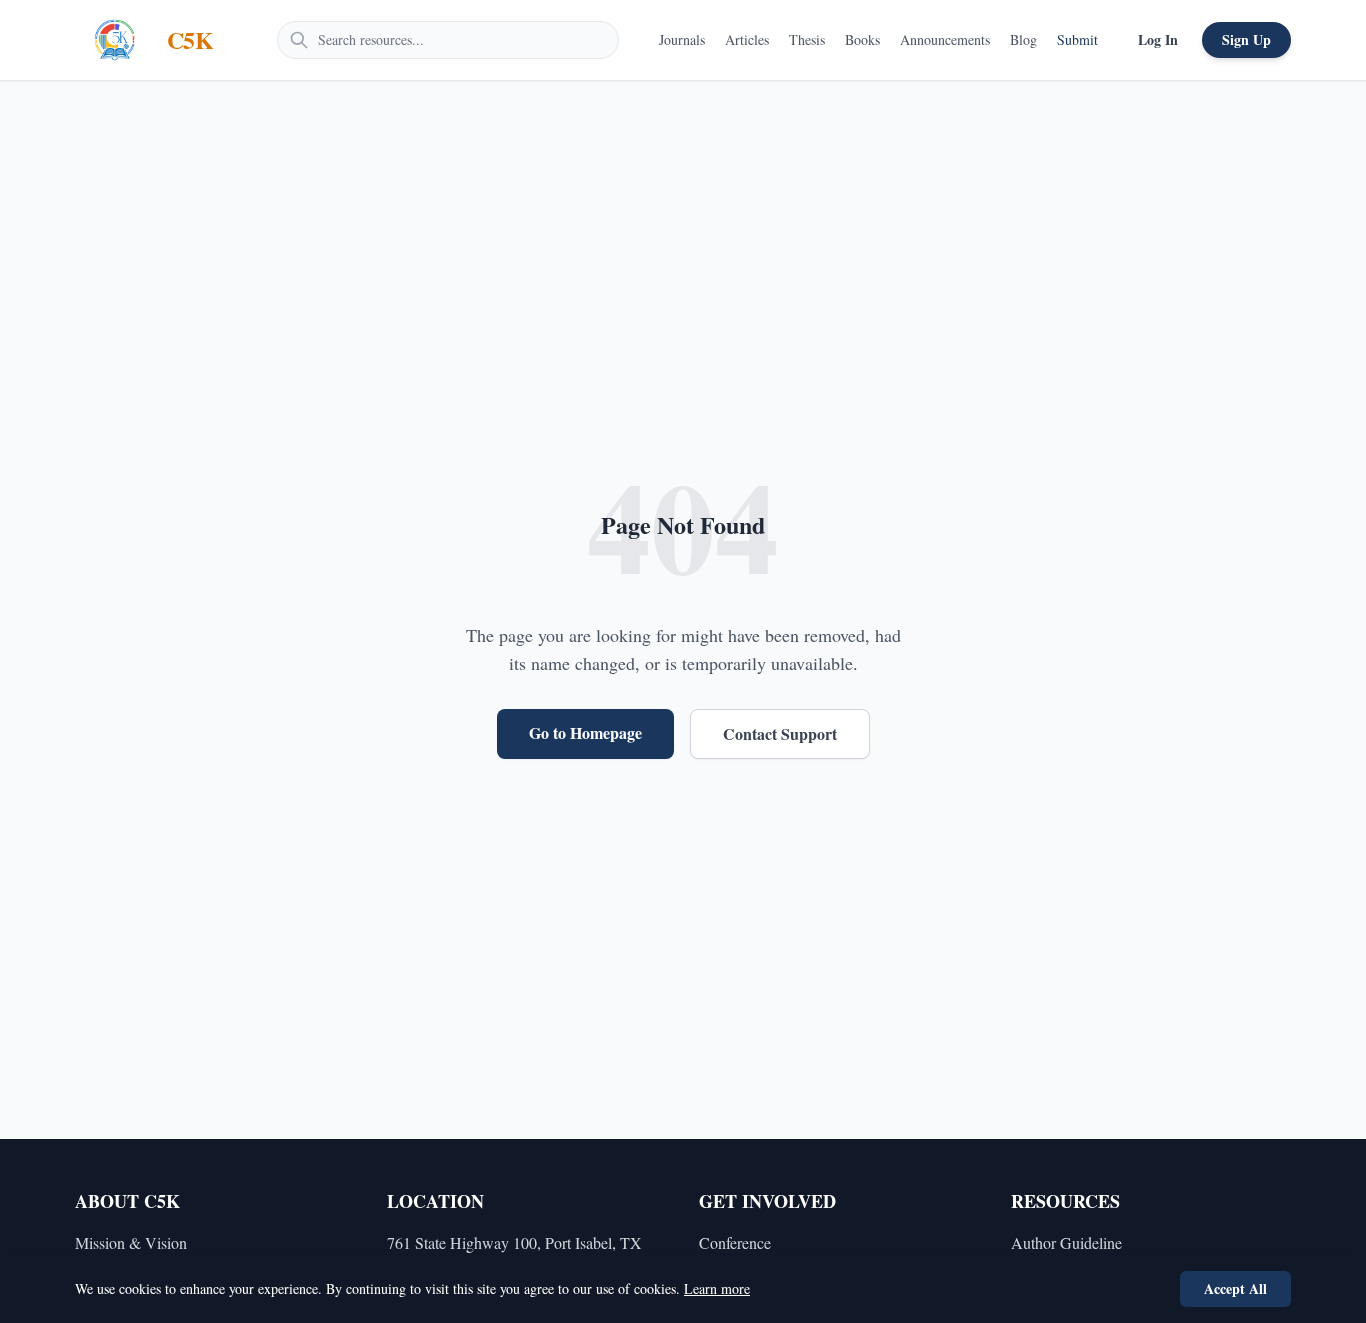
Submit (1077, 39)
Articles (747, 39)
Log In (1158, 39)
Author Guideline (1066, 1242)
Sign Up (1246, 39)
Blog (1023, 39)
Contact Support (780, 733)
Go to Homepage (585, 732)
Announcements (945, 39)
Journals (682, 39)
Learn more (717, 1288)
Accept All (1235, 1288)
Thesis (807, 39)
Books (862, 39)
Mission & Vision (131, 1242)
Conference (735, 1242)
